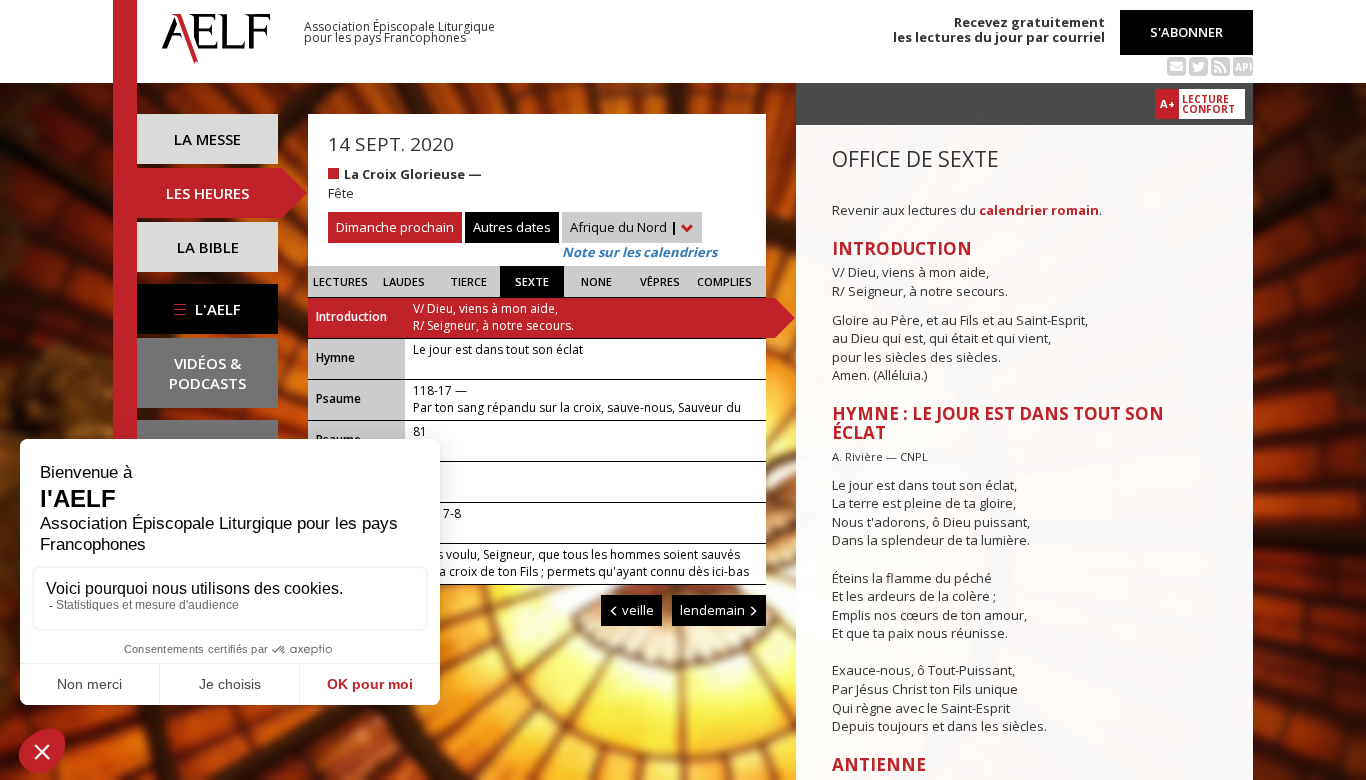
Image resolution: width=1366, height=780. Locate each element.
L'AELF (216, 309)
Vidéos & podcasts (207, 373)
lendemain (714, 610)
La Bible (208, 247)
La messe (207, 139)
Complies (724, 281)
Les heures (207, 193)
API (1243, 67)
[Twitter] (1198, 65)
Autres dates (512, 227)
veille (636, 610)
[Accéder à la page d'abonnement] (1176, 65)
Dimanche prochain (395, 227)
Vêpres (660, 281)
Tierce (468, 281)
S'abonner (1186, 32)
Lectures (340, 281)
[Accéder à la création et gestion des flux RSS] (1220, 65)
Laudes (404, 281)
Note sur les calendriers (639, 252)
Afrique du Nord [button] (624, 227)
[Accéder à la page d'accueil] (216, 33)
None (596, 281)
